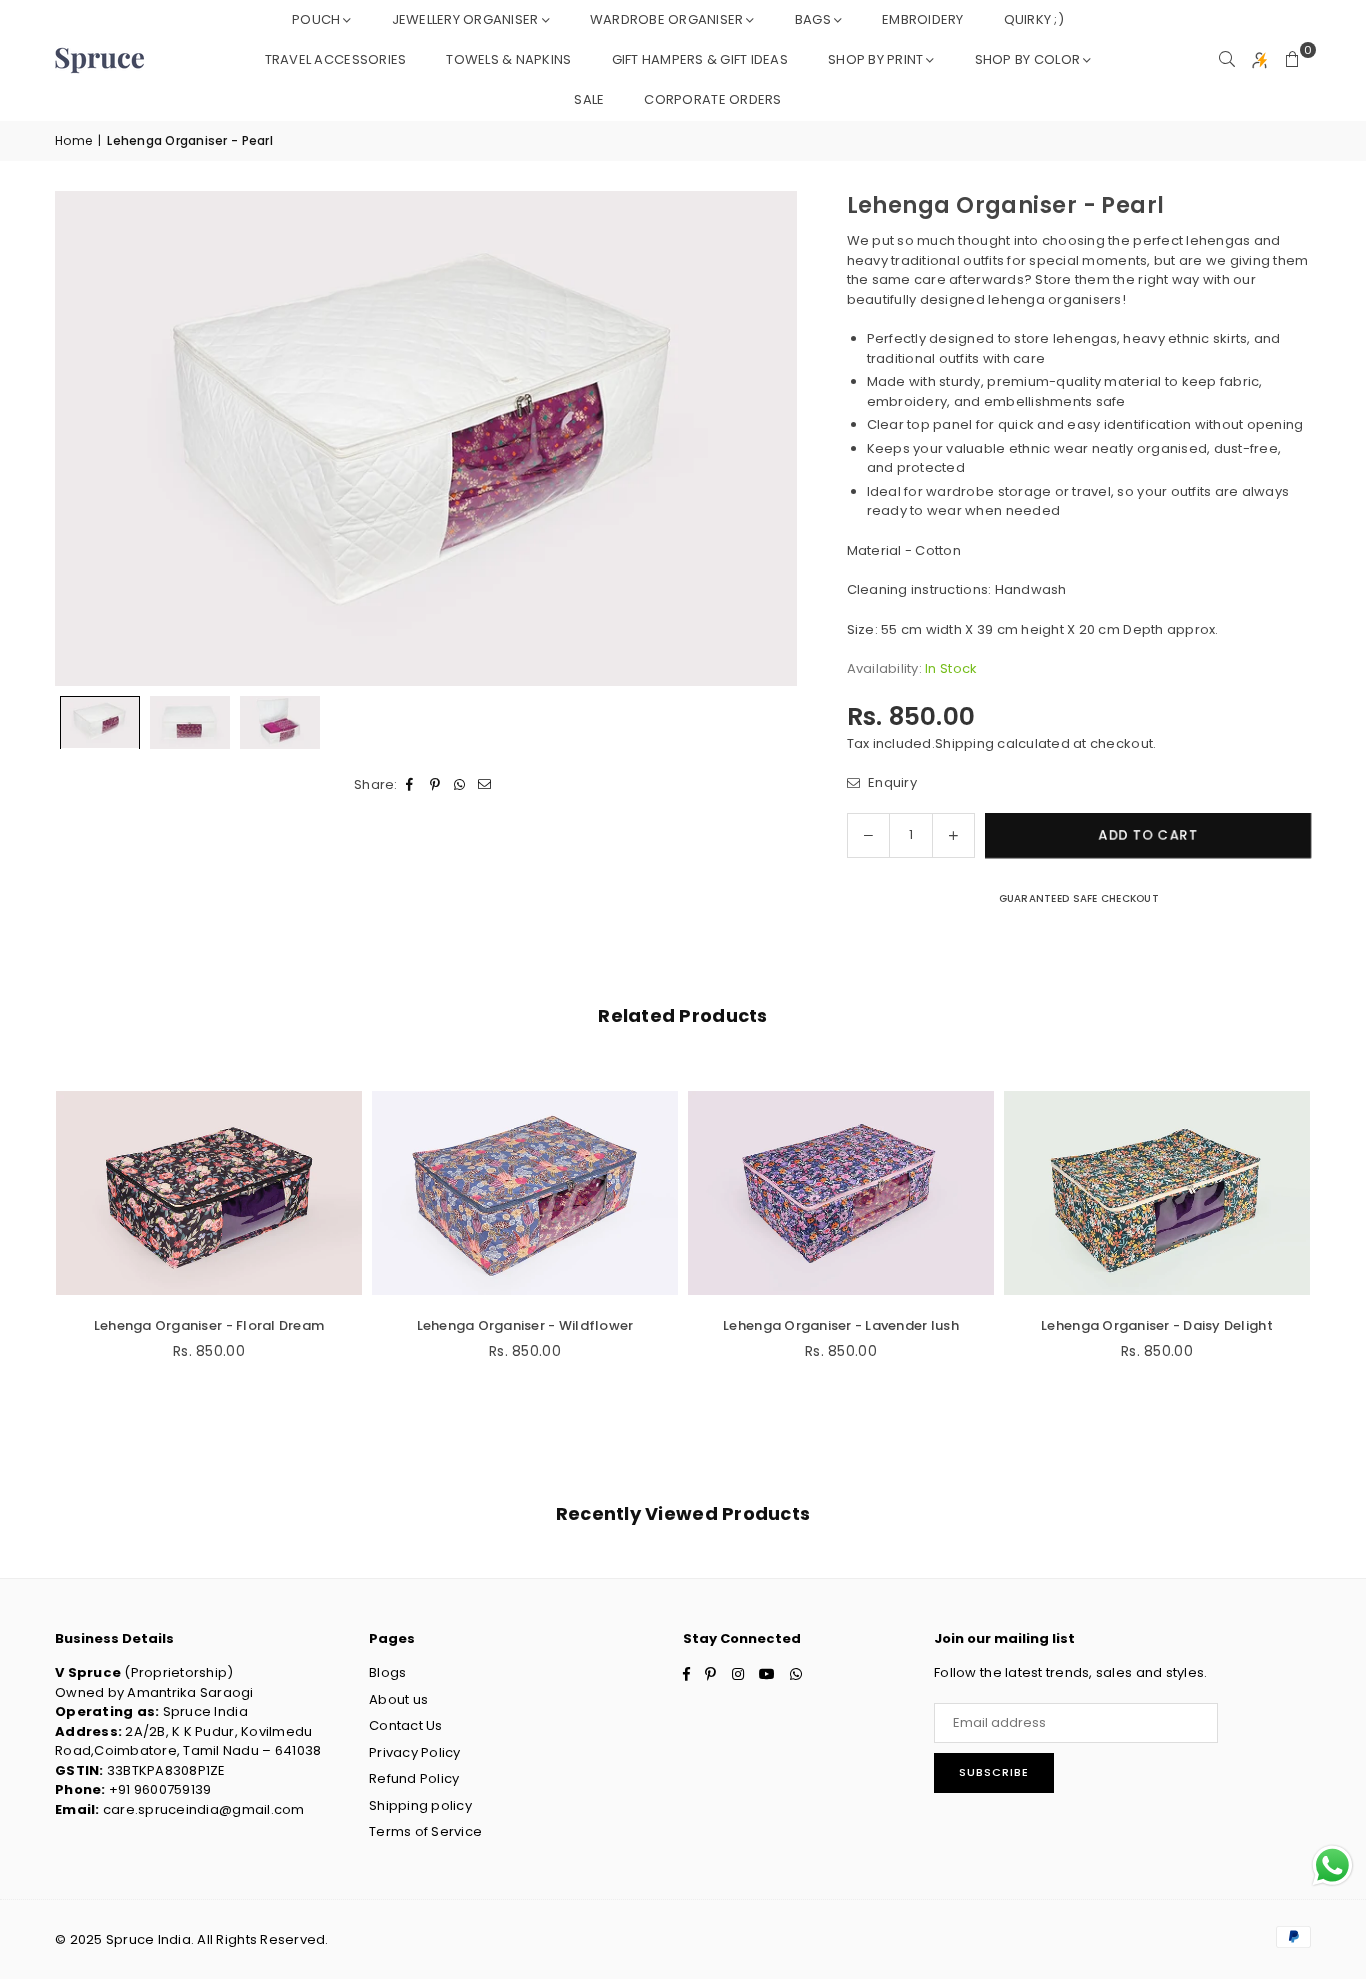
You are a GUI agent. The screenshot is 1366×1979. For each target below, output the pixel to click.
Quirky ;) (1034, 19)
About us (398, 1699)
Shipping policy (420, 1805)
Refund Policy (414, 1778)
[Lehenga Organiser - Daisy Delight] (1157, 1193)
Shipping (964, 743)
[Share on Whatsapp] (460, 784)
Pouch (316, 19)
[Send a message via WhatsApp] (1332, 1865)
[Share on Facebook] (410, 784)
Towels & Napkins (508, 59)
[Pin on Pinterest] (435, 784)
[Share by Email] (485, 784)
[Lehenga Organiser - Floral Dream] (209, 1193)
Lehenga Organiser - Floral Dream (209, 1325)
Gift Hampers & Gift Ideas (700, 59)
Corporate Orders (712, 99)
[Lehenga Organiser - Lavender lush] (841, 1193)
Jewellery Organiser (465, 19)
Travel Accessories (336, 59)
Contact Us (406, 1725)
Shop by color (1027, 59)
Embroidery (923, 19)
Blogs (387, 1672)
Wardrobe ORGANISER (667, 19)
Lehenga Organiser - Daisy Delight (1157, 1325)
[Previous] (82, 438)
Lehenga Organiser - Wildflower (525, 1325)
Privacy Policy (415, 1752)
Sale (589, 99)
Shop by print (875, 59)
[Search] (1227, 60)
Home (73, 140)
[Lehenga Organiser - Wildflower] (525, 1193)
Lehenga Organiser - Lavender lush (841, 1325)
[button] (1293, 60)
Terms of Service (425, 1831)
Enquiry (891, 782)
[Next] (769, 438)
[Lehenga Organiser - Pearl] (100, 723)
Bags (813, 19)
